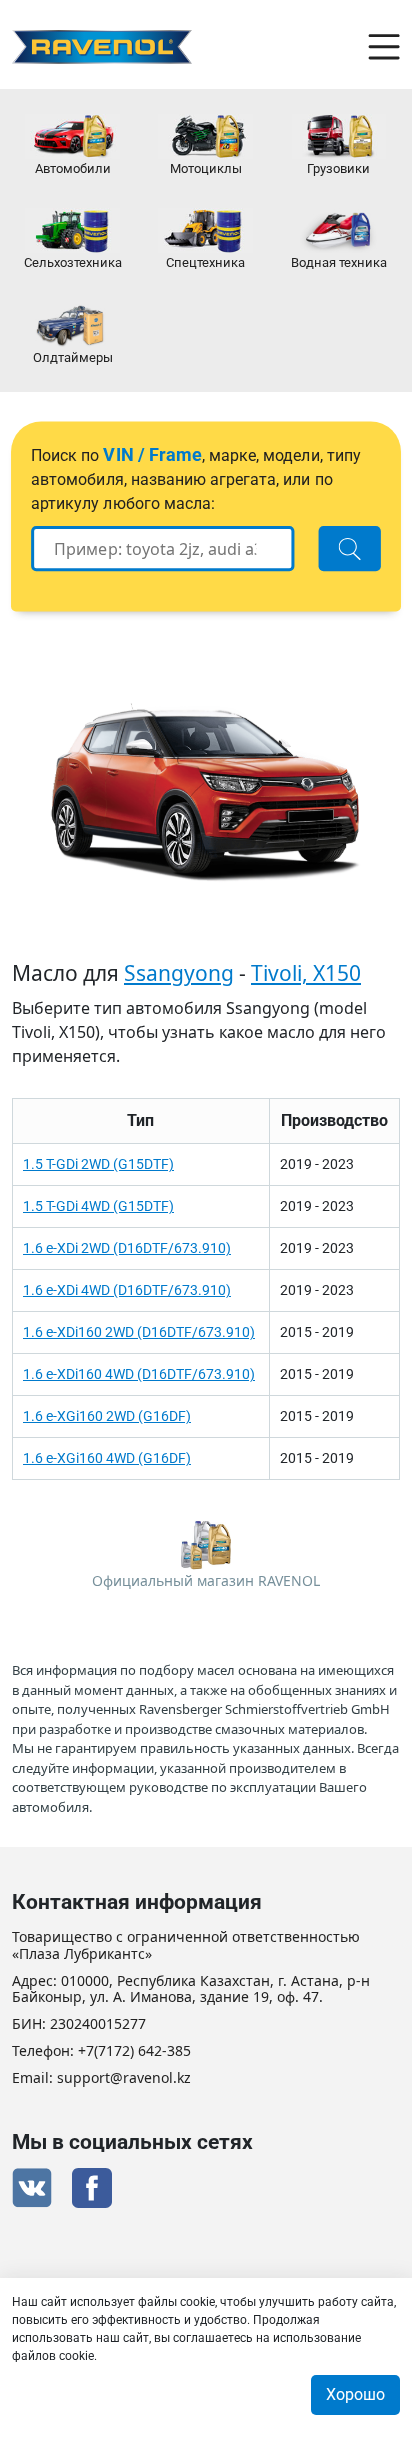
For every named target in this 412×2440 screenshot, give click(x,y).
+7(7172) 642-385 (134, 2051)
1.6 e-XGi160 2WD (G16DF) (107, 1416)
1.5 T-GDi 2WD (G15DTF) (98, 1164)
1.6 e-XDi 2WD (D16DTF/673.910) (127, 1248)
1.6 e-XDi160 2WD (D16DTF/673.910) (139, 1332)
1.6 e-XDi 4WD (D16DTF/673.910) (127, 1290)
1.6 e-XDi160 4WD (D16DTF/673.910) (139, 1374)
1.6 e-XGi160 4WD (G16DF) (107, 1458)
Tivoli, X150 (306, 973)
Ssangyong (179, 973)
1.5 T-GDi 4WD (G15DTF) (98, 1206)
